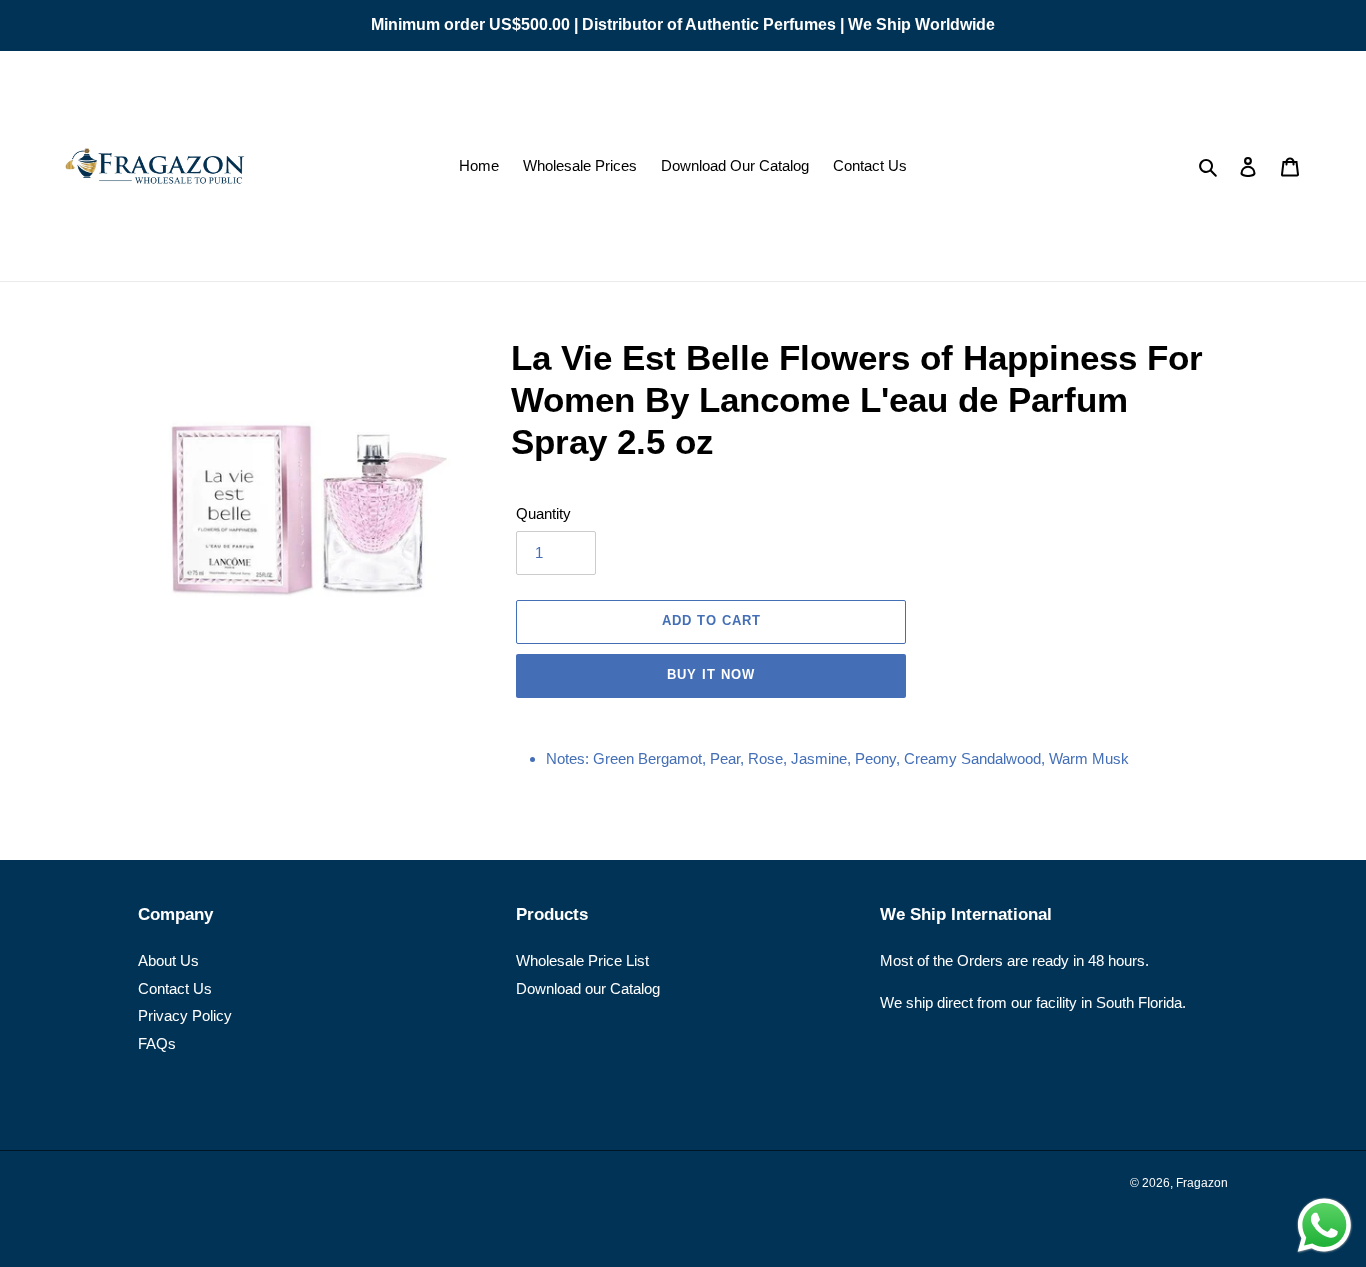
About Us (168, 960)
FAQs (157, 1043)
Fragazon (1202, 1183)
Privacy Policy (185, 1015)
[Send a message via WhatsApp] (1324, 1225)
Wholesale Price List (582, 960)
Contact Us (175, 988)
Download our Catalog (588, 988)
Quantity (543, 513)
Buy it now (711, 674)
